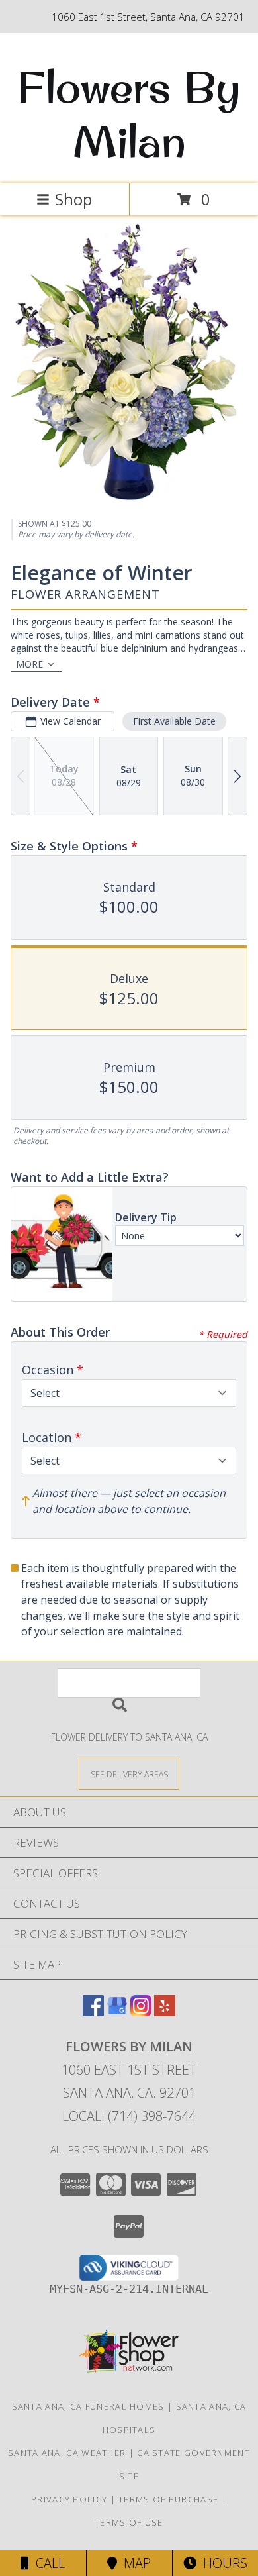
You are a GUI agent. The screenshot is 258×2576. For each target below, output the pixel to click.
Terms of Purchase (168, 2499)
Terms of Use (129, 2522)
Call (47, 2563)
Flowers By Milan (129, 114)
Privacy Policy (69, 2499)
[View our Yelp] (165, 2012)
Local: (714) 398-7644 (129, 2116)
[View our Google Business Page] (117, 2012)
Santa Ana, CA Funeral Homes (88, 2406)
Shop (73, 199)
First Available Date (174, 721)
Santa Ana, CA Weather (67, 2453)
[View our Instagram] (141, 2012)
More (29, 664)
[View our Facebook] (93, 2012)
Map (134, 2563)
